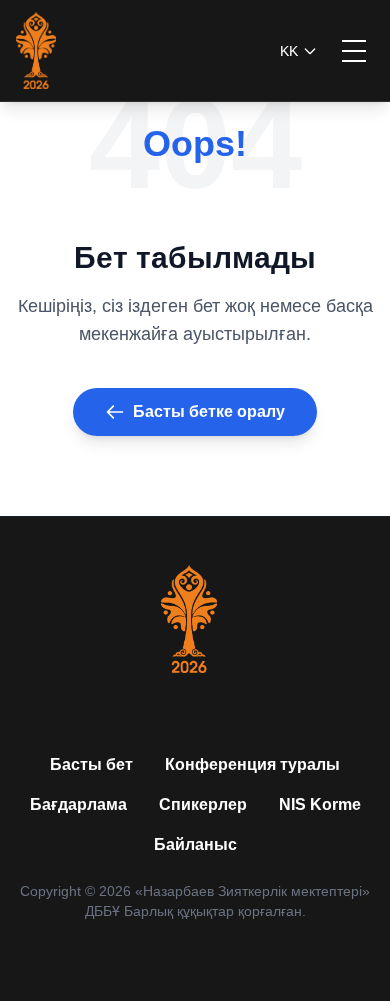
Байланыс (195, 844)
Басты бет (91, 764)
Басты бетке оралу (209, 411)
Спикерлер (203, 804)
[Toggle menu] (354, 51)
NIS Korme (320, 804)
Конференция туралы (252, 764)
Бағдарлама (78, 804)
